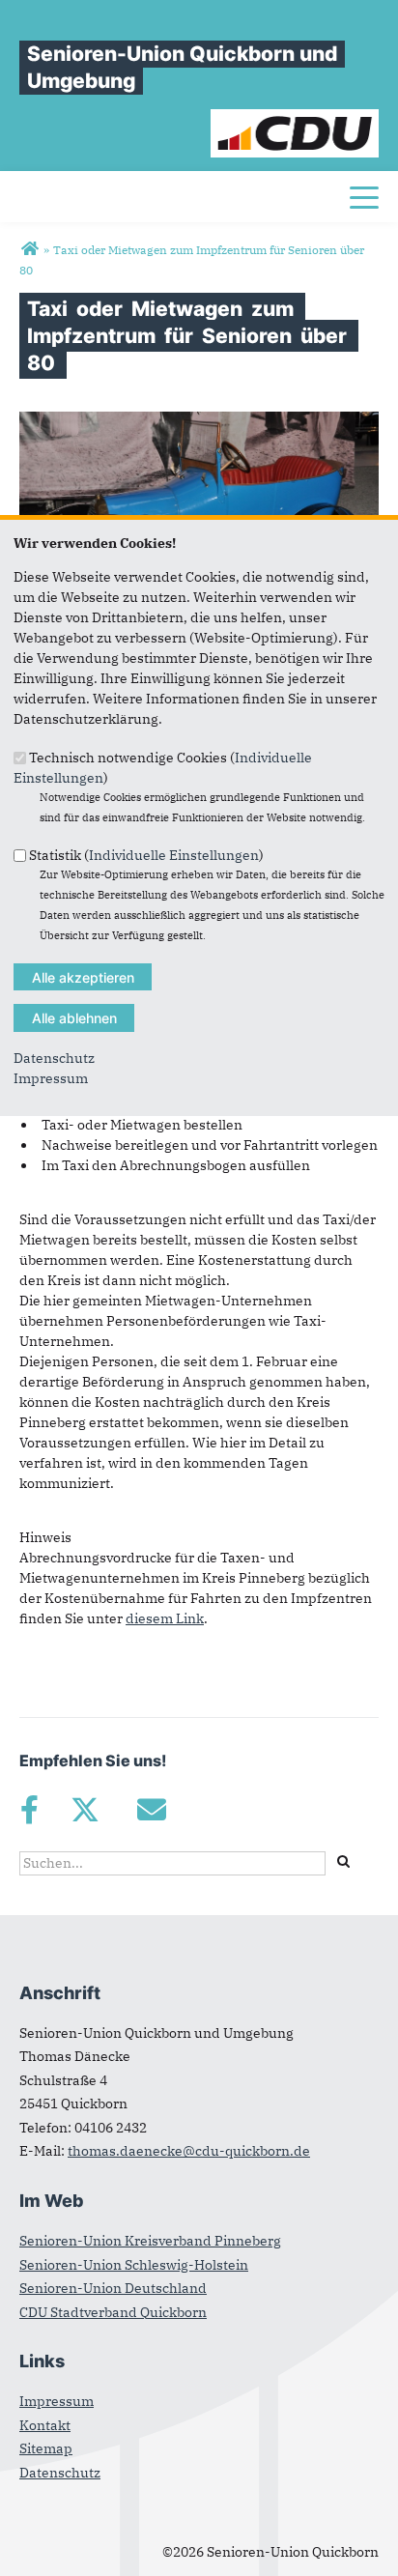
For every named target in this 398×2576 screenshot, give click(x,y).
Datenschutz (54, 1058)
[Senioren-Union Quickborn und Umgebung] (29, 249)
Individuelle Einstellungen (174, 855)
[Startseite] (295, 119)
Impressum (51, 1078)
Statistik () (146, 855)
